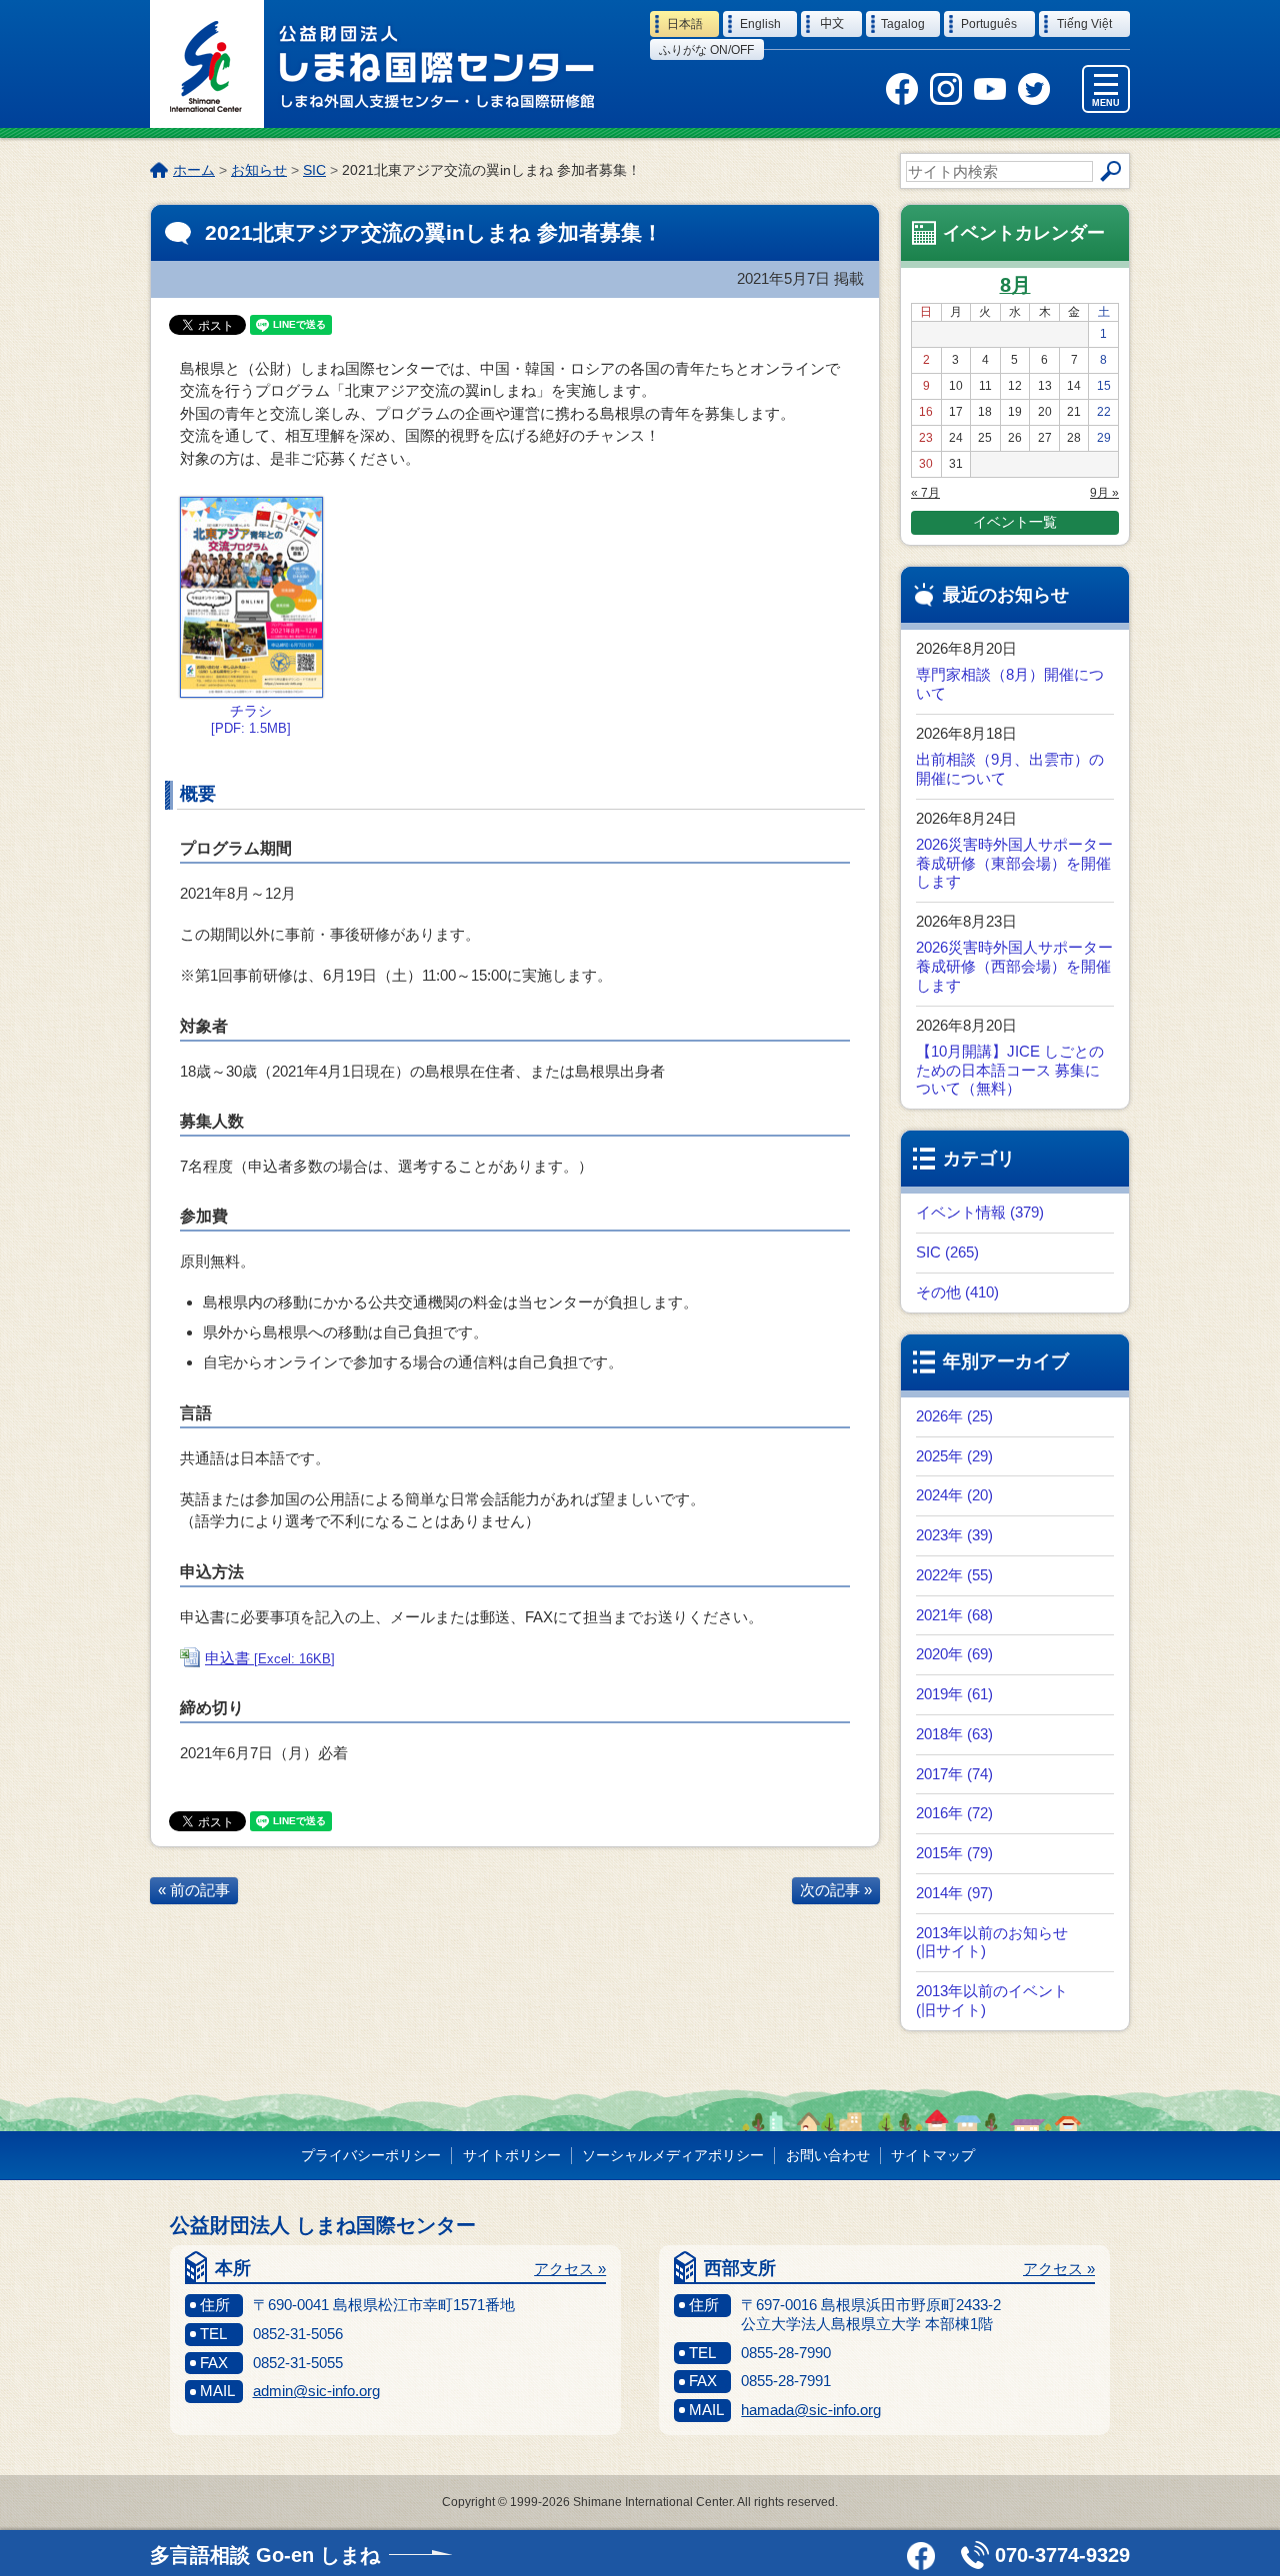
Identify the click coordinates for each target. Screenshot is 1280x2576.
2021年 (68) (954, 1615)
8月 (1015, 285)
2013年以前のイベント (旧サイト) (992, 2000)
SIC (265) (947, 1252)
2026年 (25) (954, 1416)
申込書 (270, 1658)
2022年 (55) (954, 1575)
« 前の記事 (194, 1890)
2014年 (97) (954, 1893)
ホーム (194, 170)
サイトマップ (933, 2155)
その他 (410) (957, 1292)
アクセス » (570, 2269)
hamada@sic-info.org (811, 2410)
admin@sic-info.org (316, 2391)
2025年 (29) (954, 1456)
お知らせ (259, 170)
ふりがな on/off (706, 50)
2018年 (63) (954, 1734)
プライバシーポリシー (371, 2155)
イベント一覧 (1015, 522)
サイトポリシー (512, 2155)
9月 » (1104, 493)
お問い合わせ (828, 2155)
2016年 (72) (954, 1813)
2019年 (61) (954, 1694)
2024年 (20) (954, 1495)
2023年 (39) (954, 1535)
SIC (314, 170)
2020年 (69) (954, 1654)
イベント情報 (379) (980, 1212)
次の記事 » (836, 1890)
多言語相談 (265, 2555)
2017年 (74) (954, 1774)
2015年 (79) (954, 1853)
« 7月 (925, 493)
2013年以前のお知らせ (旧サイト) (992, 1942)
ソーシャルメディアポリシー (673, 2155)
